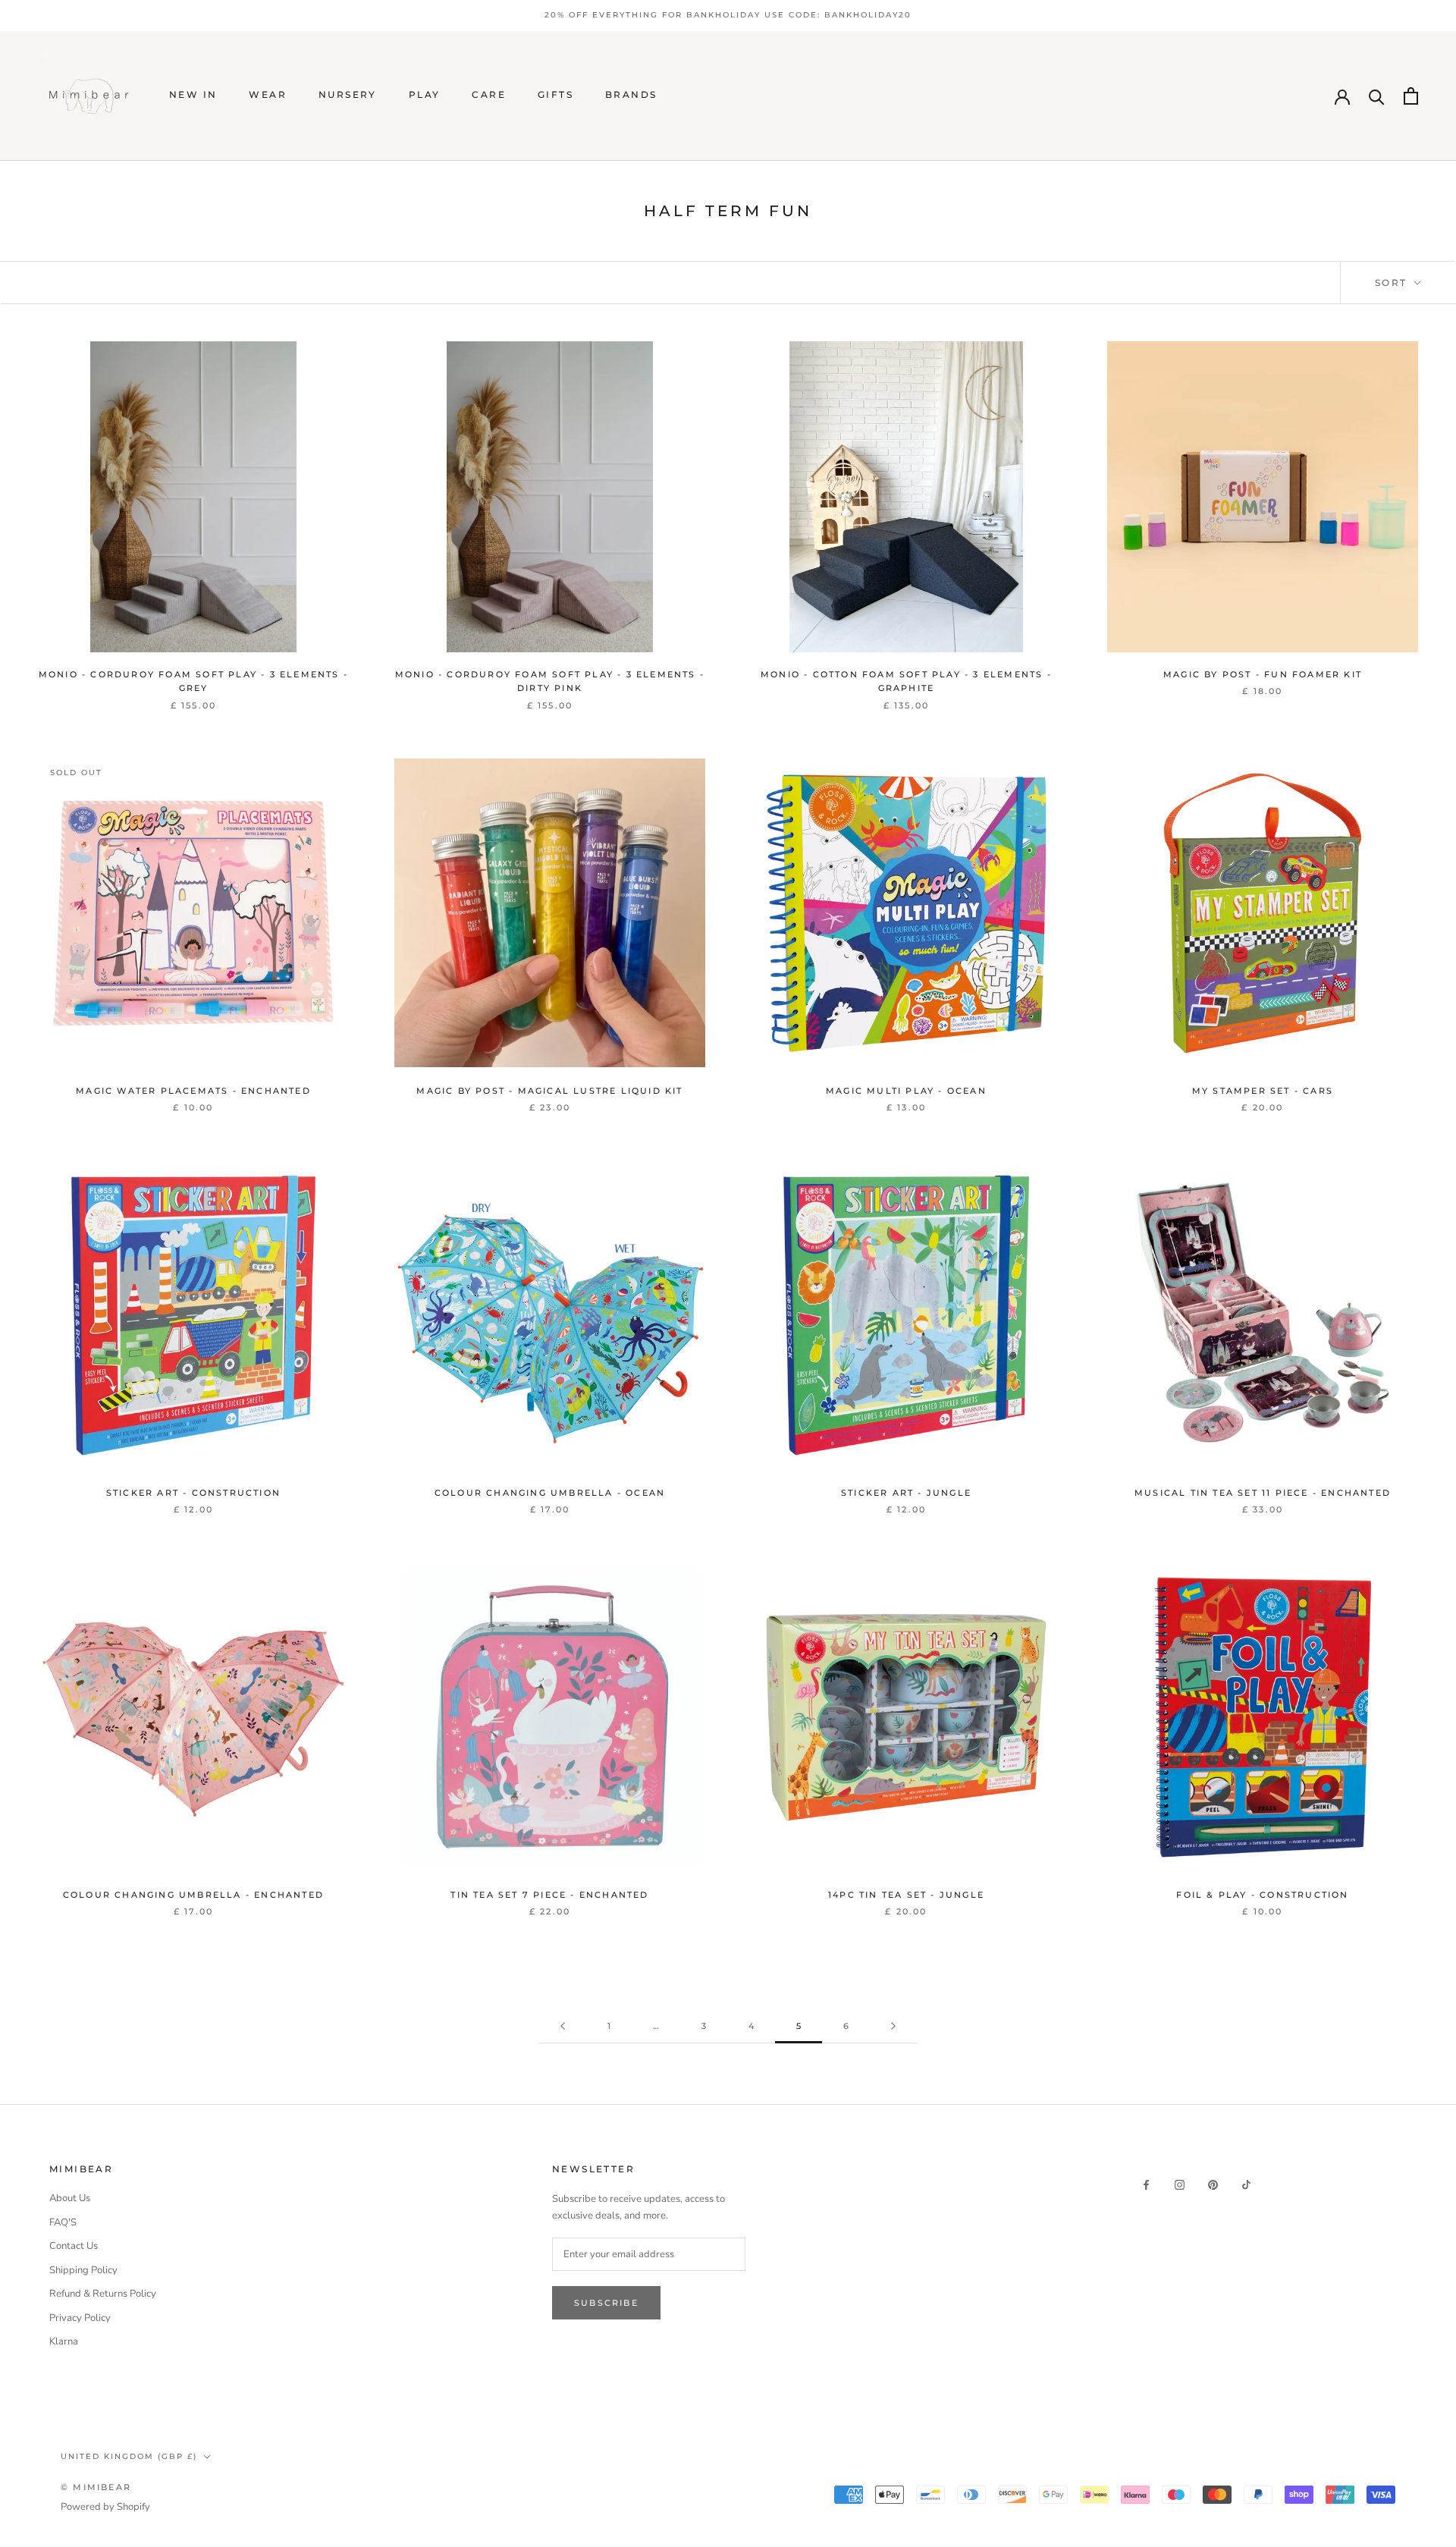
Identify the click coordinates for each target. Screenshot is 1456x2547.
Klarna (64, 2341)
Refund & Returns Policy (103, 2294)
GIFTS (555, 94)
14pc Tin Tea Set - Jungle (906, 1895)
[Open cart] (1411, 96)
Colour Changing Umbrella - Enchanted (193, 1895)
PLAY (425, 94)
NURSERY (348, 94)
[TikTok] (1246, 2185)
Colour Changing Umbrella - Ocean (550, 1493)
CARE (489, 94)
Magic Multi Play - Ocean (906, 1091)
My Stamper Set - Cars (1263, 1091)
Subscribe (606, 2303)
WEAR (268, 94)
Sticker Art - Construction (193, 1493)
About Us (70, 2198)
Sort (1393, 283)
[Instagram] (1180, 2185)
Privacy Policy (80, 2318)
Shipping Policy (83, 2270)
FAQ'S (63, 2222)
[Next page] (893, 2027)
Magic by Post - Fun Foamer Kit (1263, 674)
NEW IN (193, 94)
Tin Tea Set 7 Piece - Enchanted (549, 1895)
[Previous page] (563, 2027)
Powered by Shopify (105, 2507)
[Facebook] (1146, 2185)
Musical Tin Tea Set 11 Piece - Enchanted (1263, 1493)
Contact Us (74, 2246)
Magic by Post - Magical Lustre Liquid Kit (549, 1091)
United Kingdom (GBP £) (129, 2456)
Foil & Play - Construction (1262, 1895)
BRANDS (631, 94)
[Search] (1377, 96)
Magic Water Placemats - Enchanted (193, 1091)
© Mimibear (96, 2487)
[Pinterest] (1213, 2185)
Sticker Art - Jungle (906, 1493)
